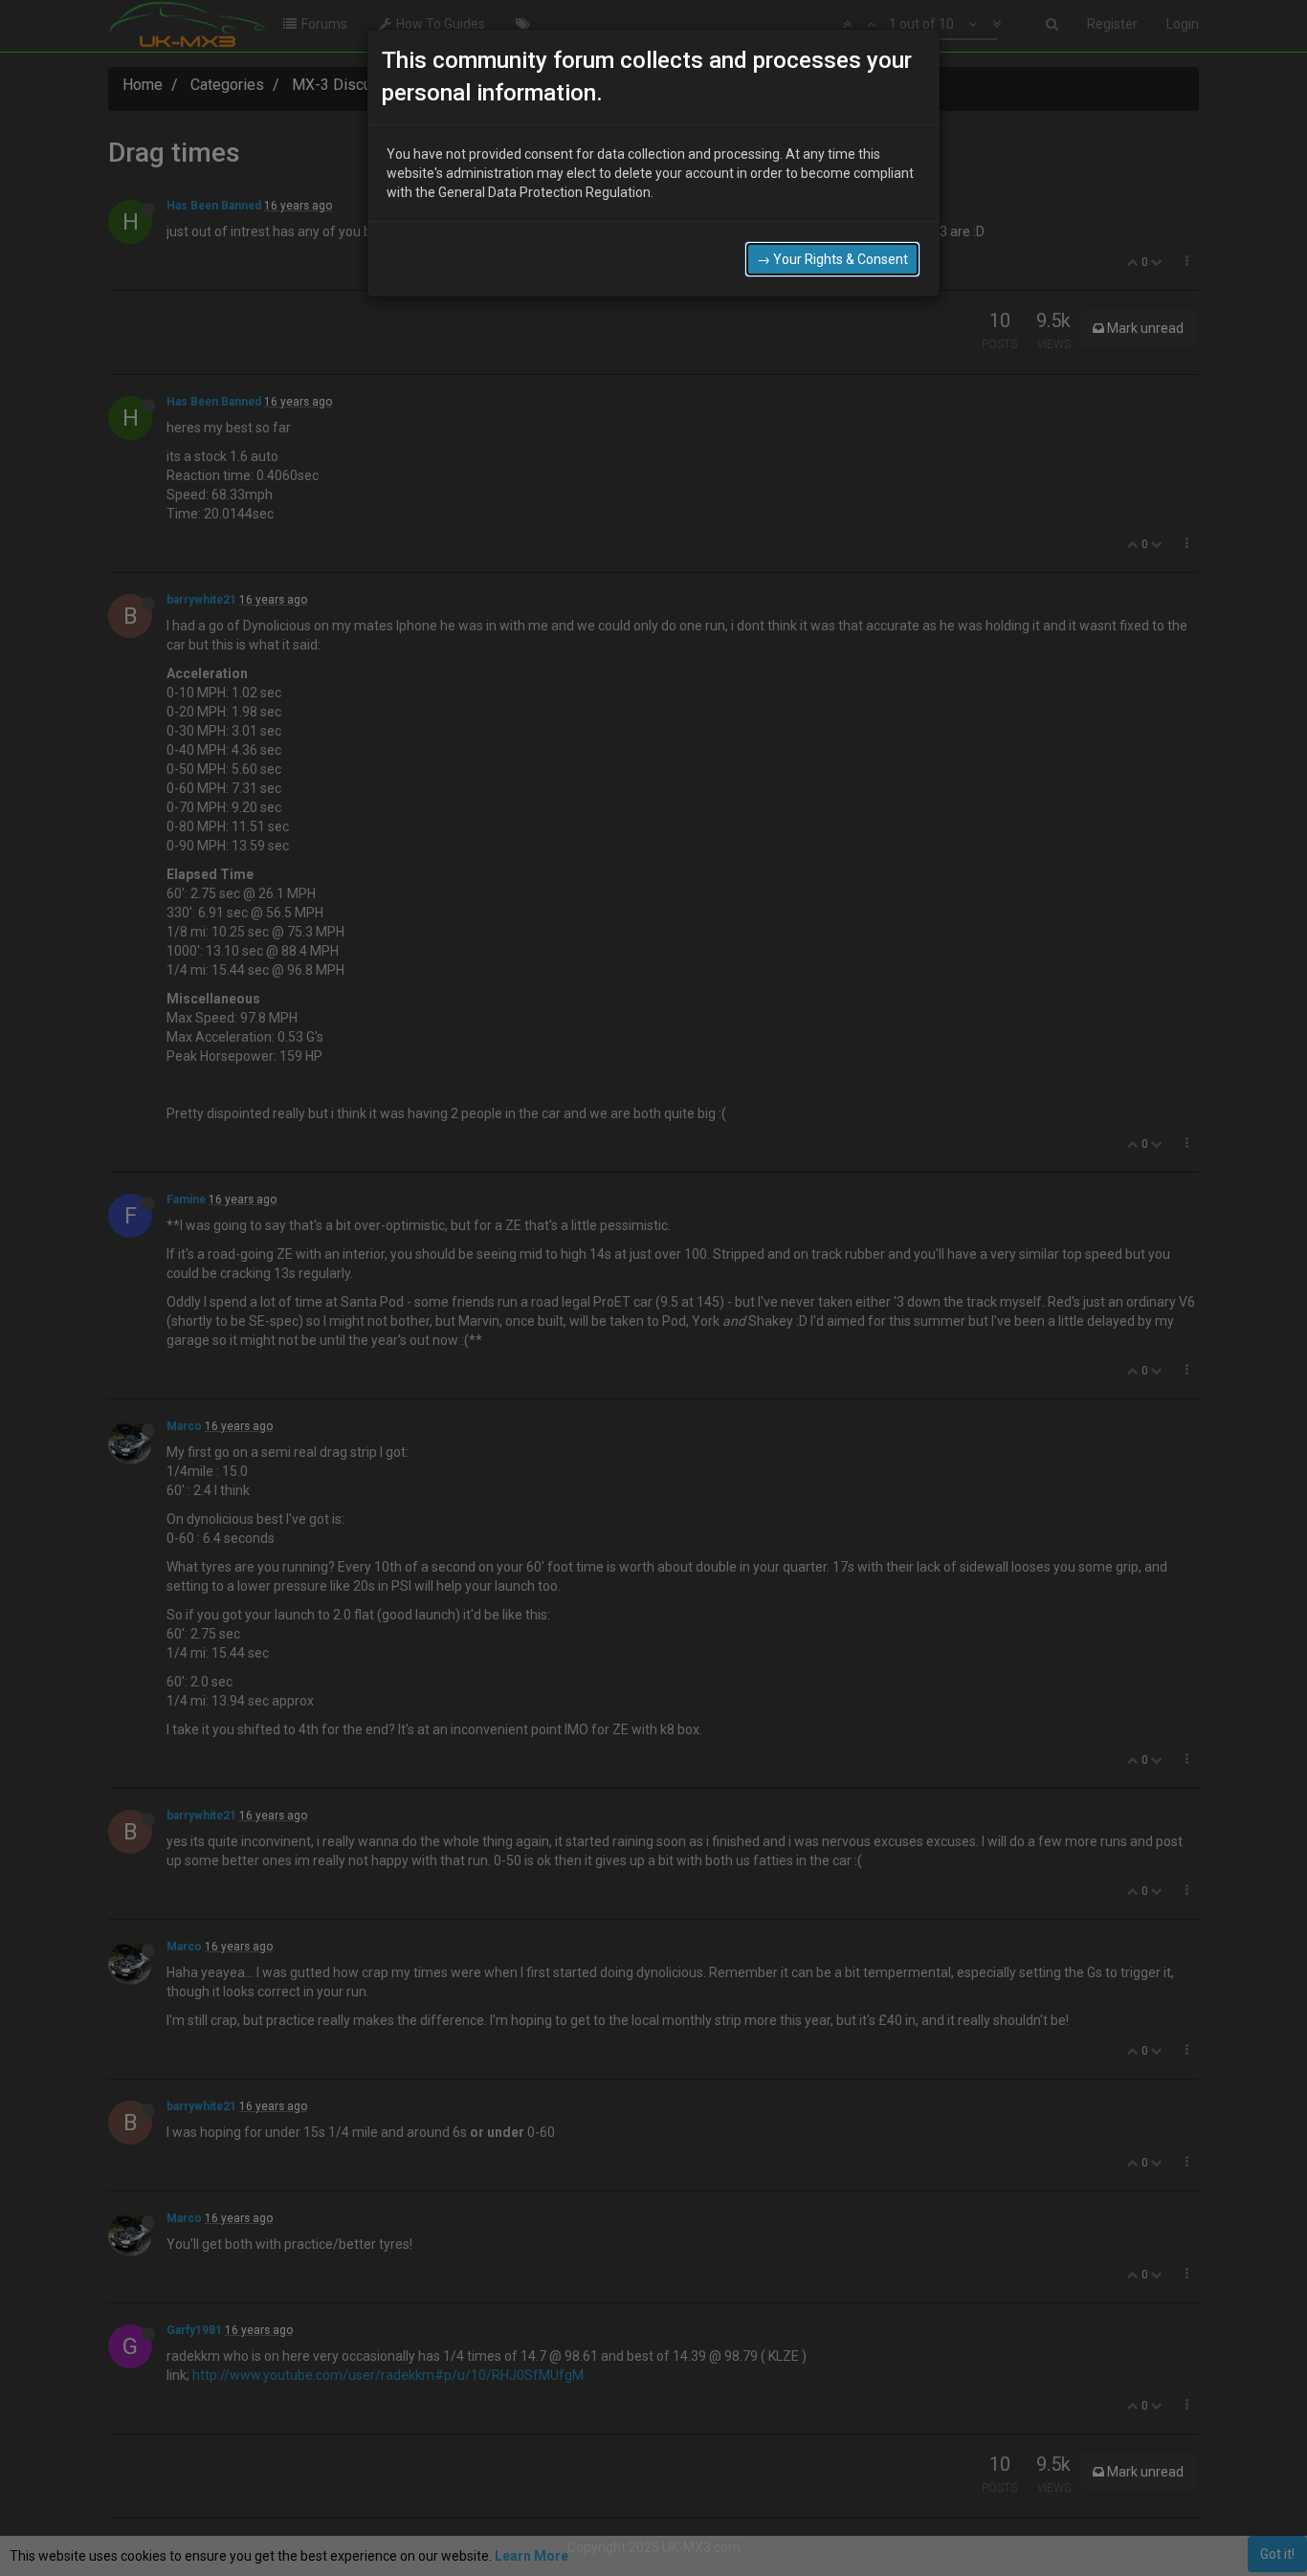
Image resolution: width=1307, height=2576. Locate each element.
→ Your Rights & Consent (832, 259)
